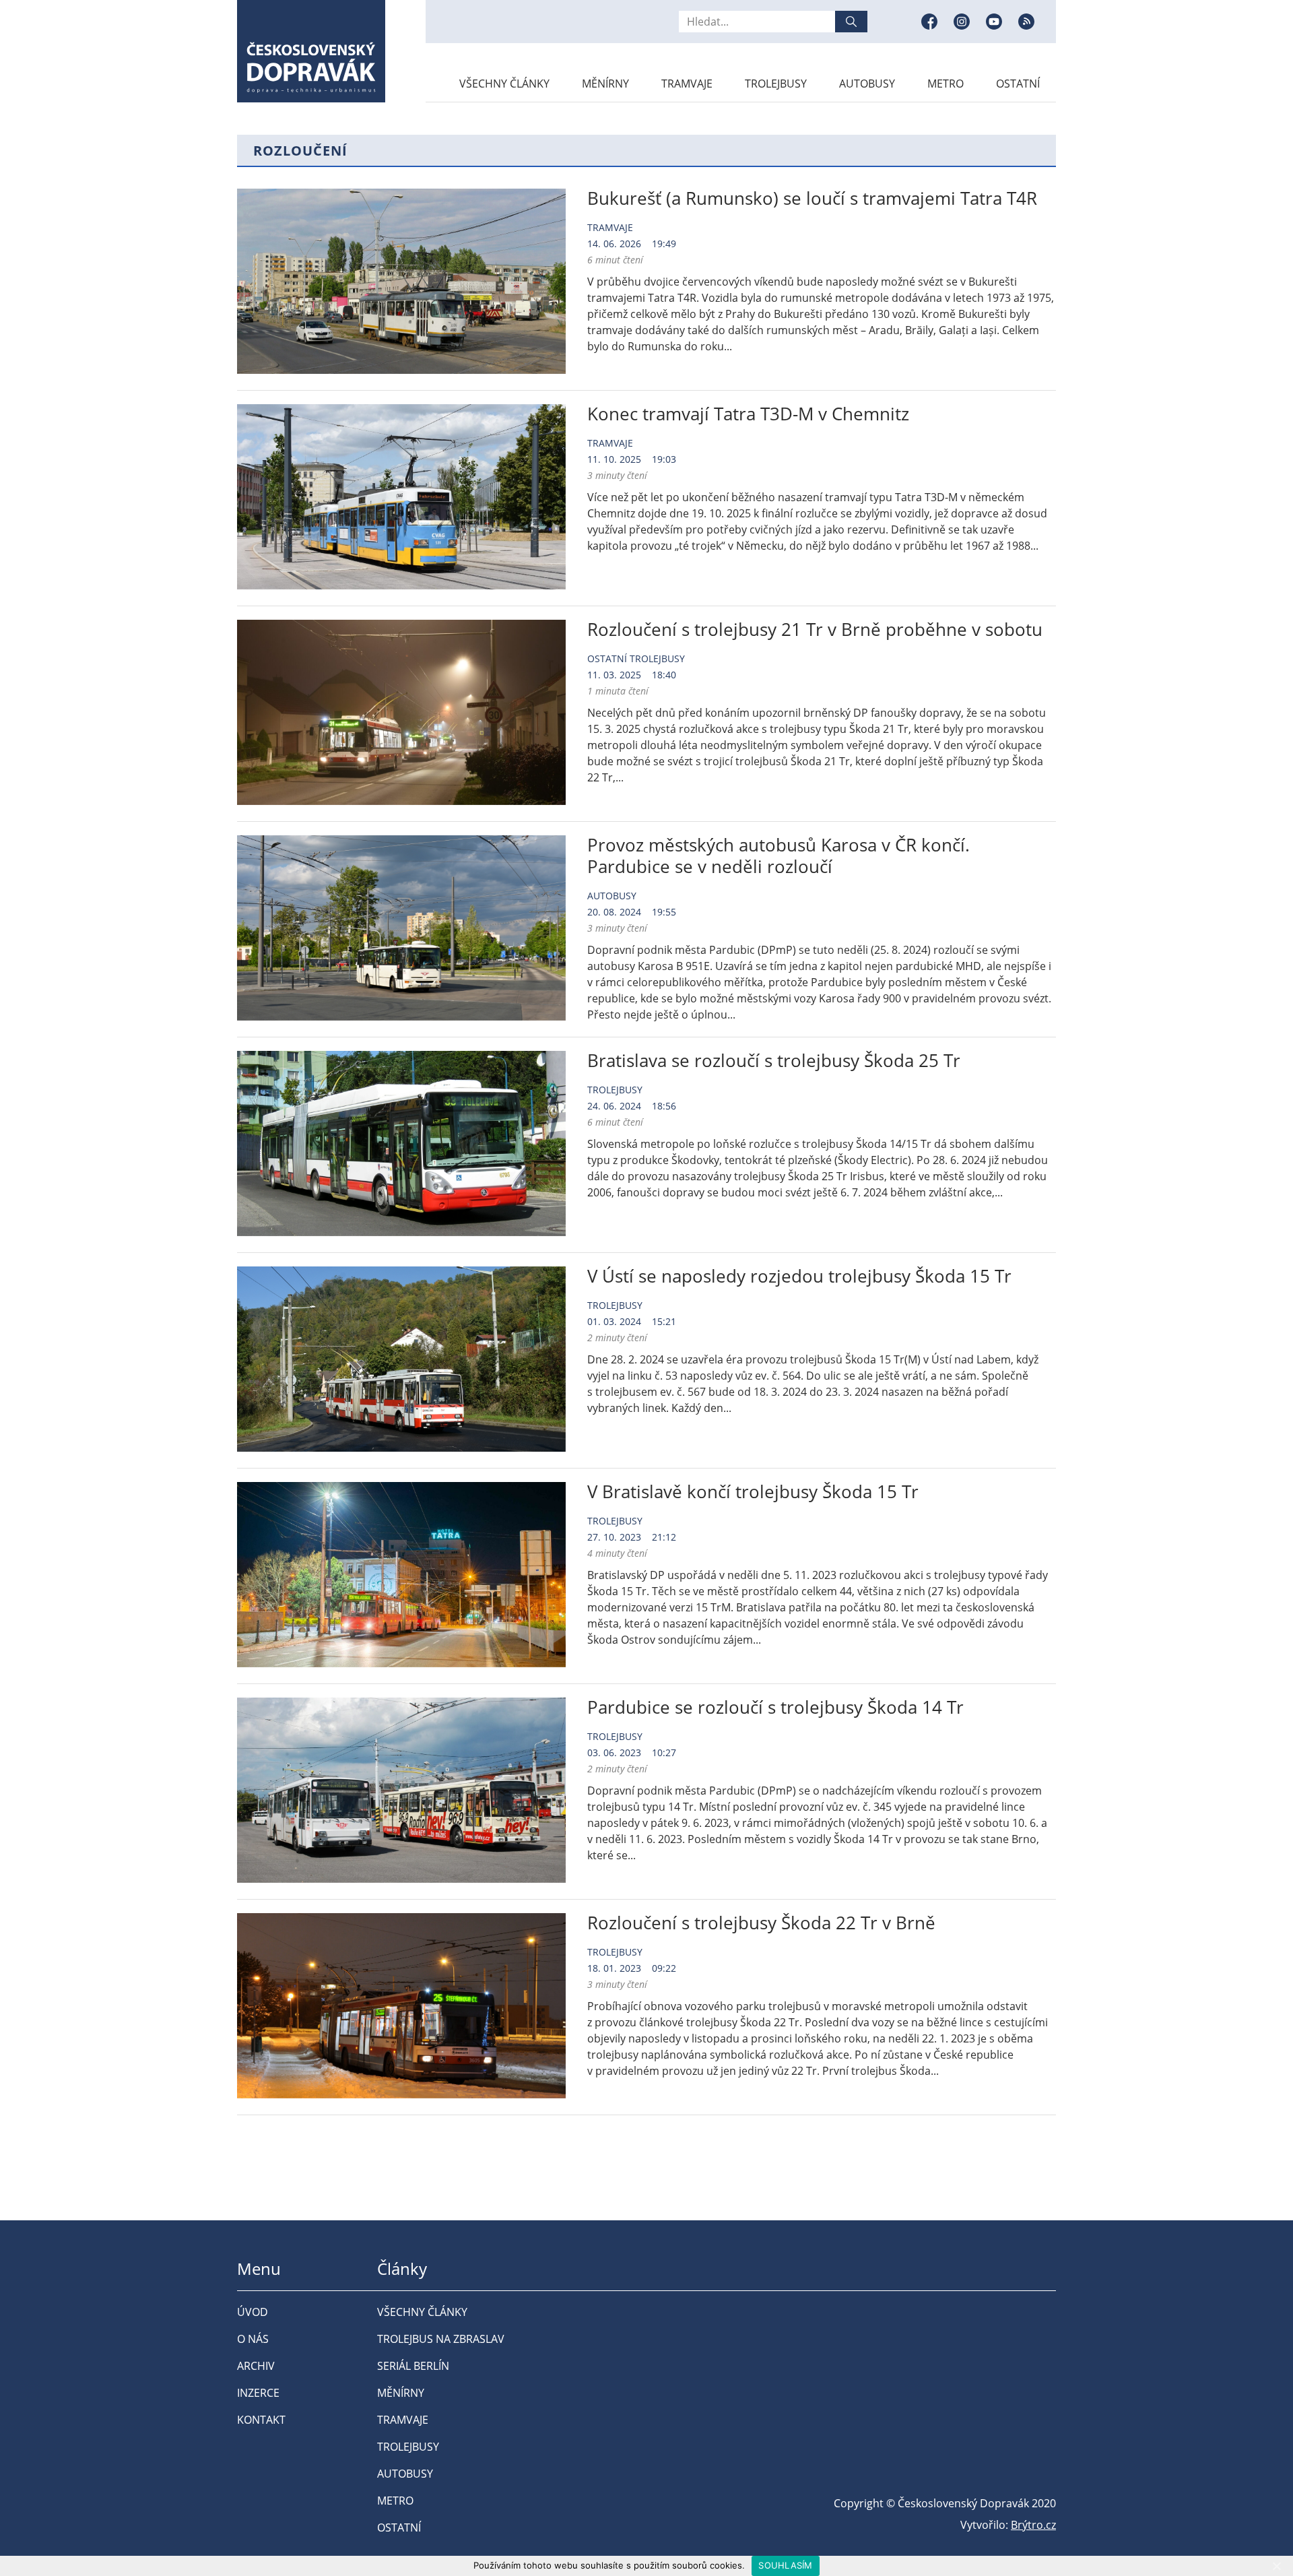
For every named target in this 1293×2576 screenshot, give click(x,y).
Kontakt (261, 2420)
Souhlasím (785, 2565)
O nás (253, 2339)
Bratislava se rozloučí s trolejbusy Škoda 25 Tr (774, 1060)
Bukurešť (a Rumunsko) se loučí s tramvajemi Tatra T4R (812, 198)
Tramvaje (687, 84)
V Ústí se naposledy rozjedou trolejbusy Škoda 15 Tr (799, 1276)
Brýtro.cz (1033, 2525)
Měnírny (605, 84)
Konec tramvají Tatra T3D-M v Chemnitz (748, 414)
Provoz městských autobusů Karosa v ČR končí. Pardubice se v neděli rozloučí (778, 856)
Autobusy (867, 84)
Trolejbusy (776, 84)
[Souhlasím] (1276, 2566)
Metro (946, 84)
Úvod (253, 2312)
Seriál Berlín (413, 2366)
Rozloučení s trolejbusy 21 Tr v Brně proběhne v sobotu (815, 629)
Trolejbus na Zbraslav (441, 2339)
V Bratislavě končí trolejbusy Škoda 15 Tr (753, 1491)
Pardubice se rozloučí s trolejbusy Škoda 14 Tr (775, 1707)
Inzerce (258, 2393)
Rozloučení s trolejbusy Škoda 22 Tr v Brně (761, 1923)
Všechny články (504, 84)
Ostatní (1018, 84)
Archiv (256, 2366)
